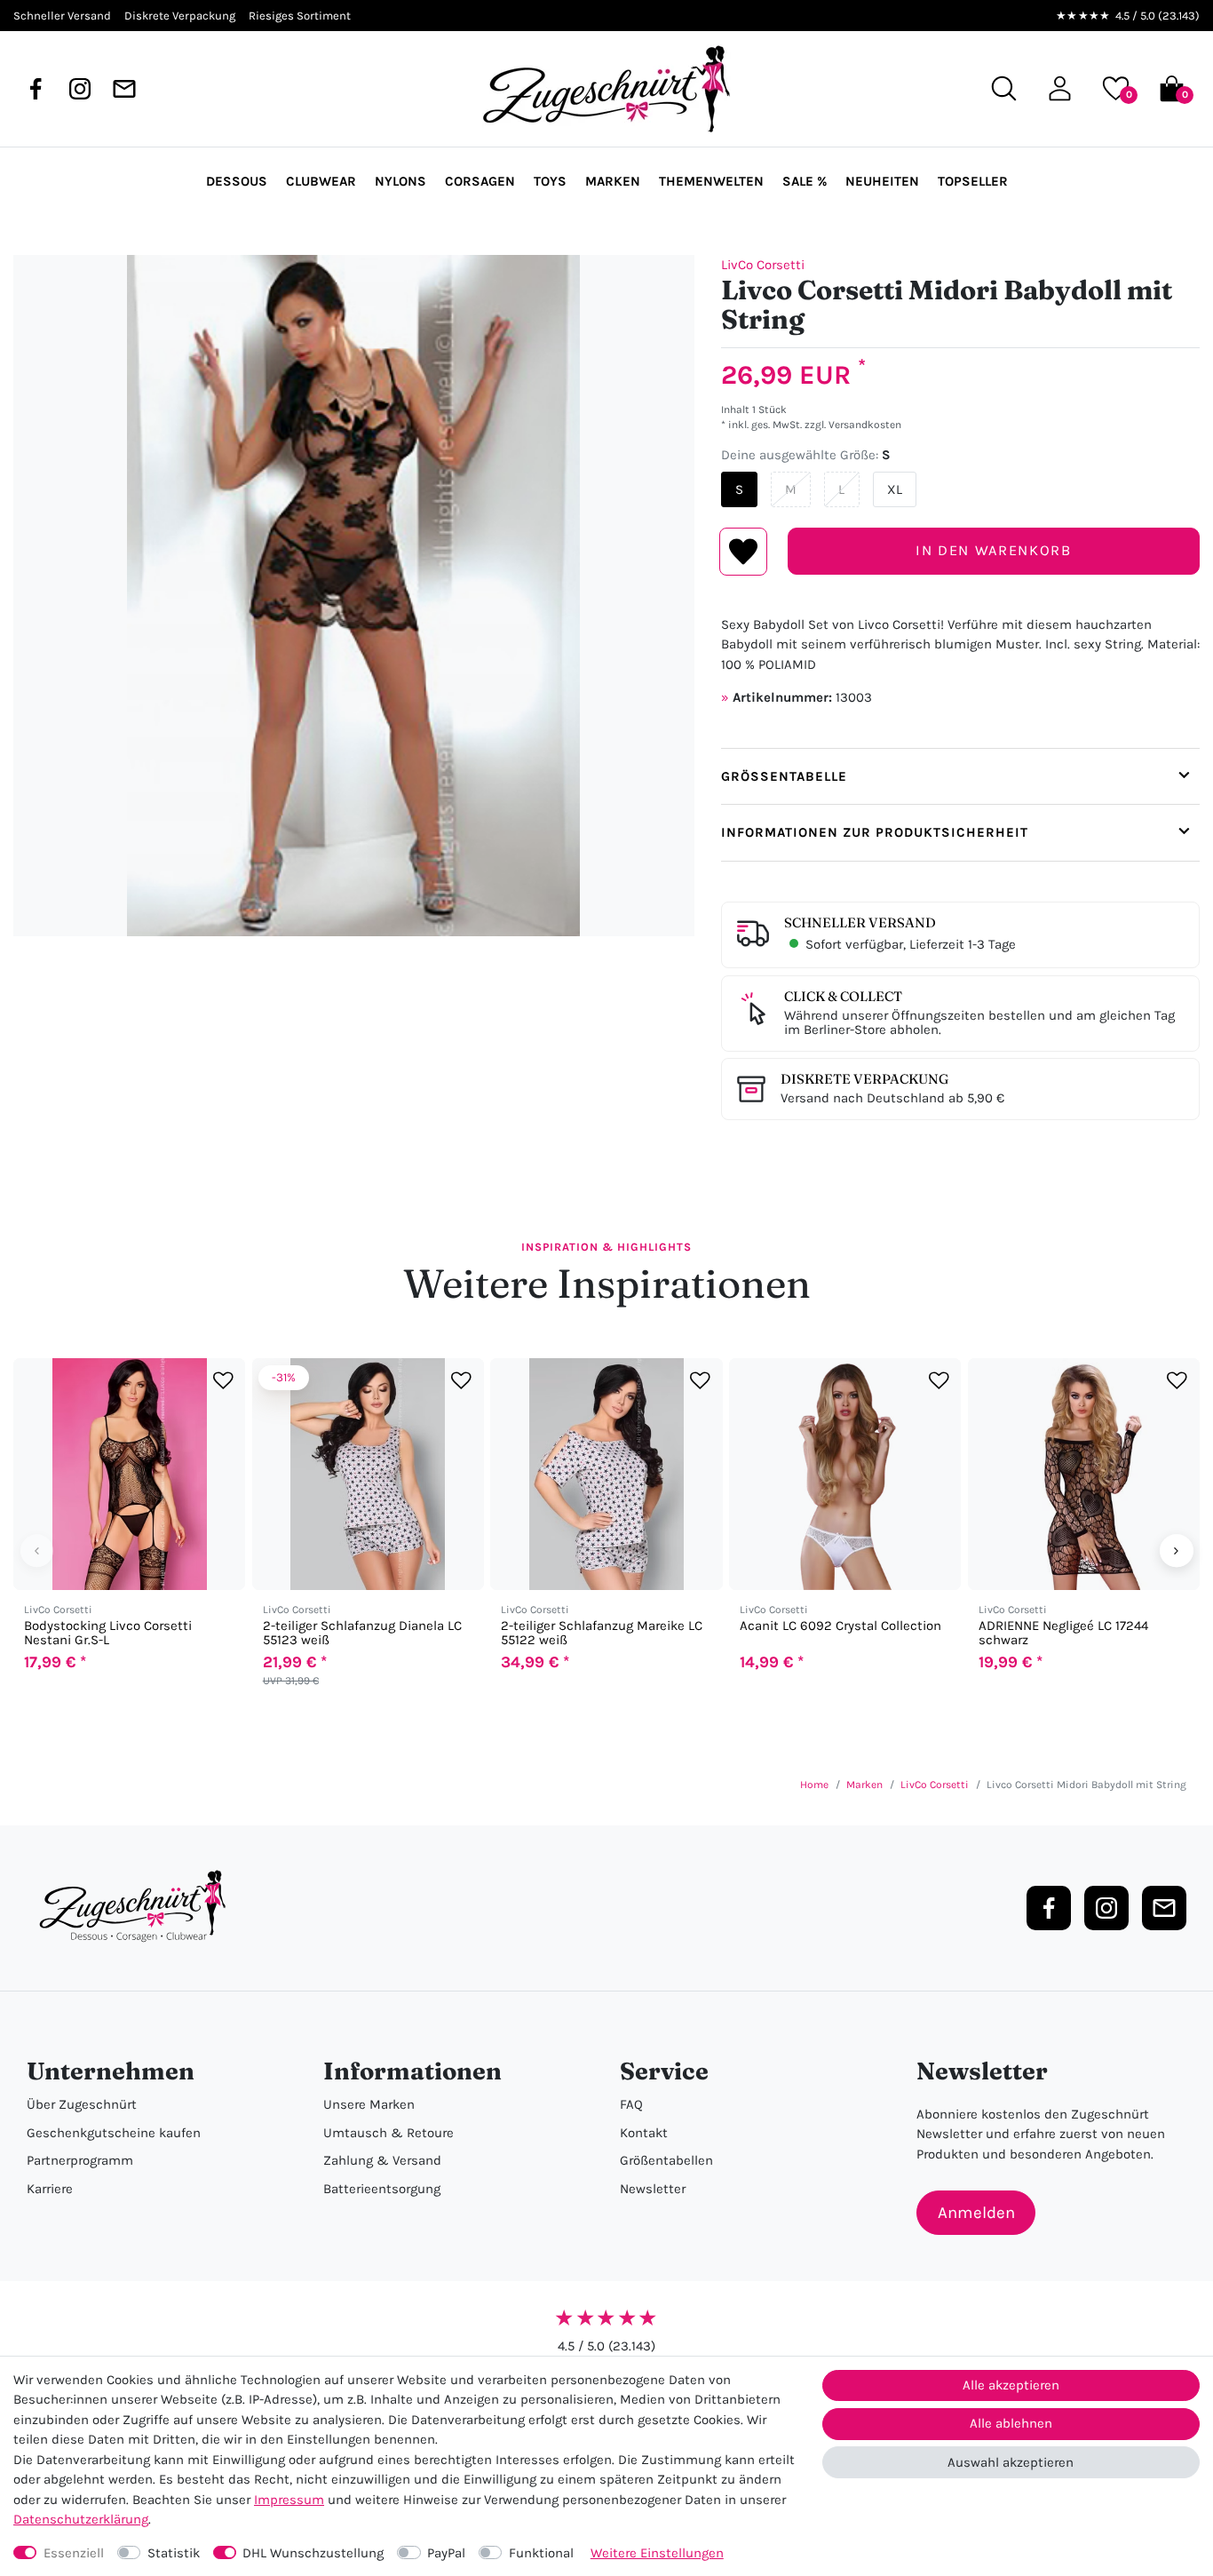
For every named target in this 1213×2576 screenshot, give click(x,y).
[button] (1060, 88)
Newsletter (653, 2189)
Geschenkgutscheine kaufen (114, 2133)
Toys (550, 181)
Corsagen (480, 181)
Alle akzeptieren (1011, 2385)
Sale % (805, 181)
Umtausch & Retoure (388, 2133)
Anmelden (976, 2213)
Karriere (50, 2189)
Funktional (541, 2553)
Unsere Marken (369, 2104)
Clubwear (321, 181)
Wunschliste (744, 552)
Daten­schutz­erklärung (81, 2519)
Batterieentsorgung (382, 2189)
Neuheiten (882, 181)
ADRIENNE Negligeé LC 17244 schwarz (1063, 1634)
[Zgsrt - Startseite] (138, 1907)
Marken (613, 181)
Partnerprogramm (80, 2160)
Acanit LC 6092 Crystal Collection (840, 1627)
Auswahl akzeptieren (1011, 2462)
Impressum (289, 2500)
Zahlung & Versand (382, 2160)
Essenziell (74, 2553)
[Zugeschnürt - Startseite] (606, 89)
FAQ (631, 2104)
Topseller (973, 181)
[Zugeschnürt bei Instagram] (80, 89)
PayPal (446, 2553)
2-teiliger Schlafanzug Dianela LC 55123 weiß (362, 1634)
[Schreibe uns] (124, 89)
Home (814, 1785)
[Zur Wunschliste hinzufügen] (223, 1381)
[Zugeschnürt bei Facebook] (36, 89)
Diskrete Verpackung (864, 1079)
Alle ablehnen (1011, 2423)
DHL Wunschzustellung (313, 2553)
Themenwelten (711, 181)
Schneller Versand (860, 922)
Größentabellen (666, 2160)
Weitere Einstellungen (657, 2553)
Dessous (237, 181)
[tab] (960, 776)
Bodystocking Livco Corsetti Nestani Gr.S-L (108, 1634)
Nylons (400, 181)
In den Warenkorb (993, 550)
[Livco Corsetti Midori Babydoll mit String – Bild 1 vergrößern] (354, 596)
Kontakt (644, 2133)
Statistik (174, 2553)
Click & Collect (843, 996)
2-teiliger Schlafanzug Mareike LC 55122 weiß (602, 1634)
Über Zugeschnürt (82, 2104)
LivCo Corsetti (763, 265)
